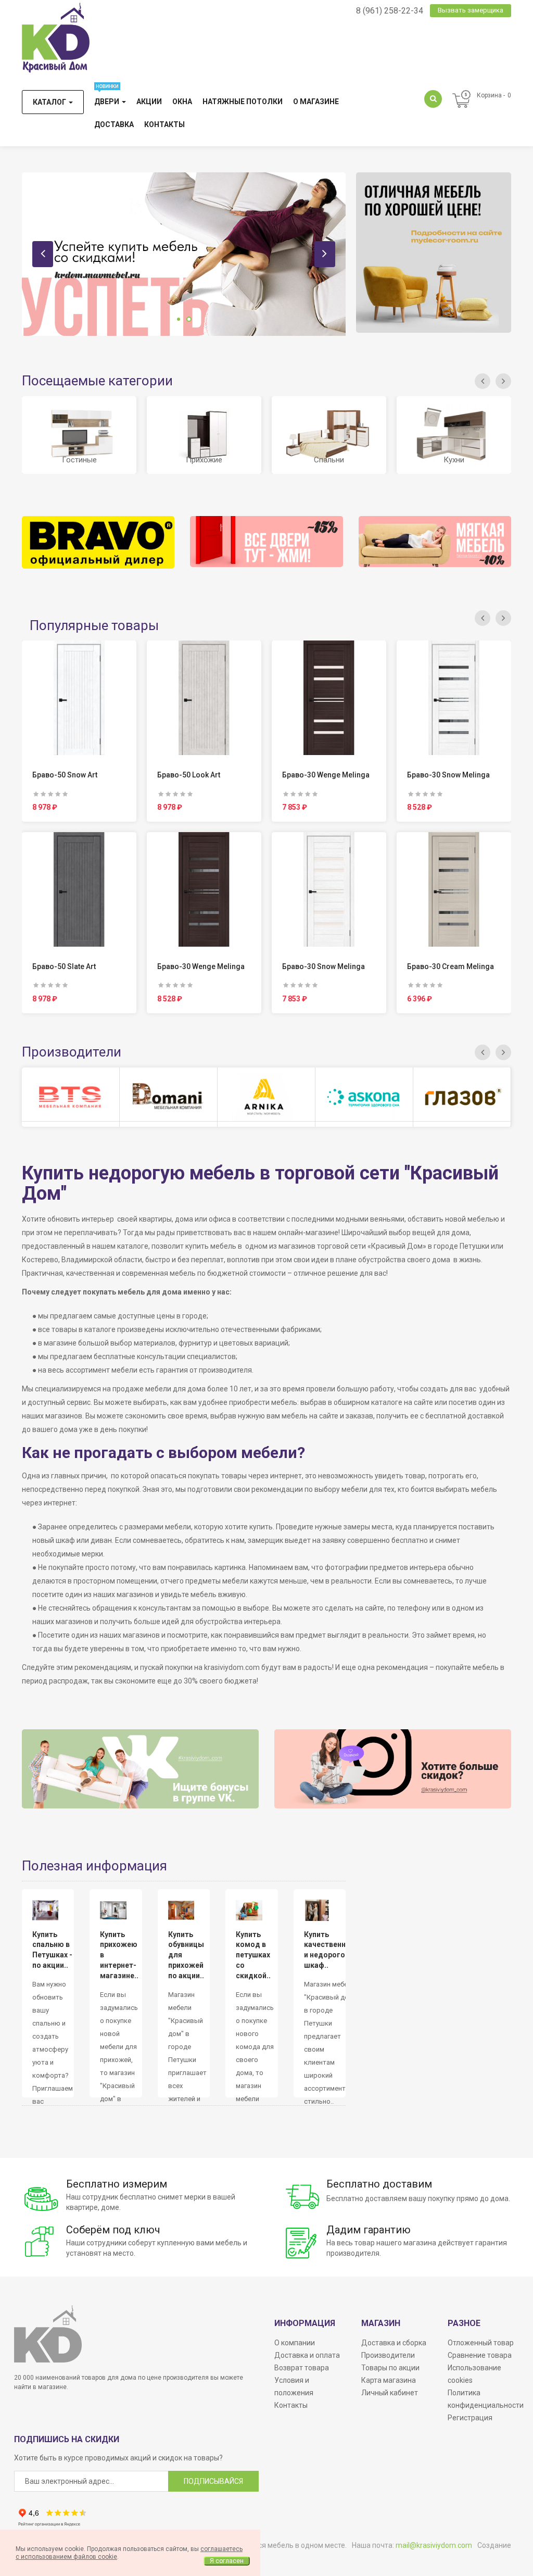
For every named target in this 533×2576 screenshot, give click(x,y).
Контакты (291, 2405)
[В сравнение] (103, 695)
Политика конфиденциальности (486, 2399)
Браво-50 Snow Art (65, 775)
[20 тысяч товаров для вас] (184, 254)
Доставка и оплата (307, 2355)
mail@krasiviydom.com (434, 2545)
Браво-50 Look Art (189, 775)
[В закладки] (79, 695)
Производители (388, 2355)
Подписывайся (213, 2481)
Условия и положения (294, 2386)
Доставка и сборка (394, 2343)
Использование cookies (474, 2374)
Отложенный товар (481, 2343)
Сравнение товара (480, 2355)
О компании (295, 2343)
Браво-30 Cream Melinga (450, 966)
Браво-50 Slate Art (64, 966)
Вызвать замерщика (471, 10)
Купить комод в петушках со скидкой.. (253, 1955)
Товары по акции (390, 2368)
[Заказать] (55, 695)
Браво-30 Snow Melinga (323, 966)
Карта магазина (389, 2380)
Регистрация (470, 2418)
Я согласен (227, 2561)
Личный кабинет (390, 2393)
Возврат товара (302, 2368)
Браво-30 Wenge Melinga (201, 966)
